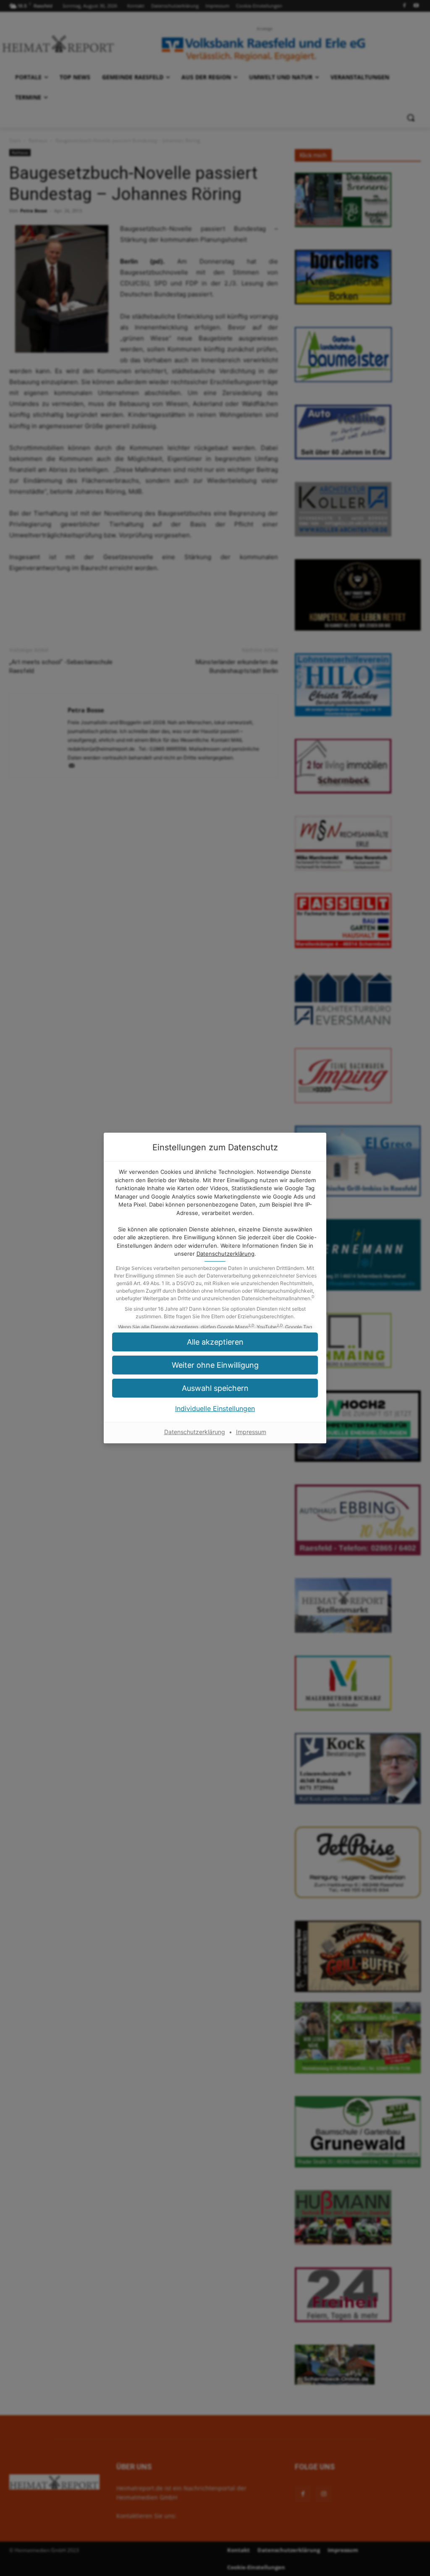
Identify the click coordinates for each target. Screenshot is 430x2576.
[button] (215, 1365)
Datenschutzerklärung (225, 1254)
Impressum (251, 1432)
